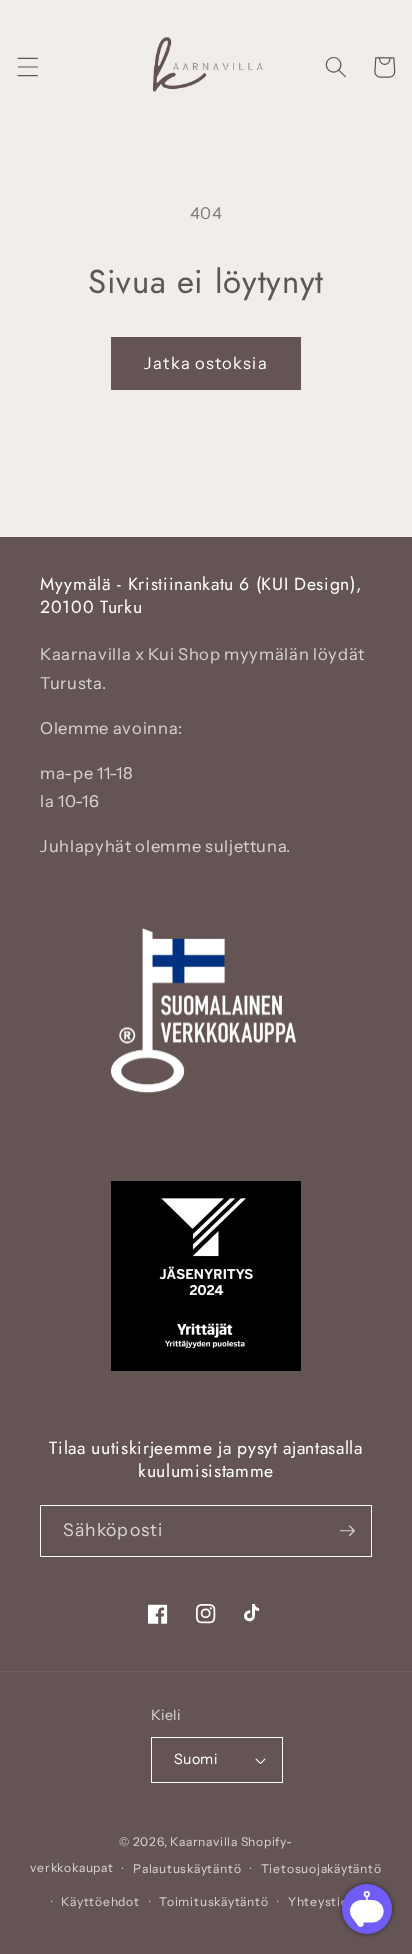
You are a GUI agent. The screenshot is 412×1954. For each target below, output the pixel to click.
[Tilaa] (347, 1531)
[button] (27, 67)
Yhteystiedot (329, 1901)
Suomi (195, 1759)
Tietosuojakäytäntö (321, 1868)
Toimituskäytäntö (213, 1901)
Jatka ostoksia (205, 363)
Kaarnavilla (203, 1841)
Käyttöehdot (100, 1901)
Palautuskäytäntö (187, 1868)
